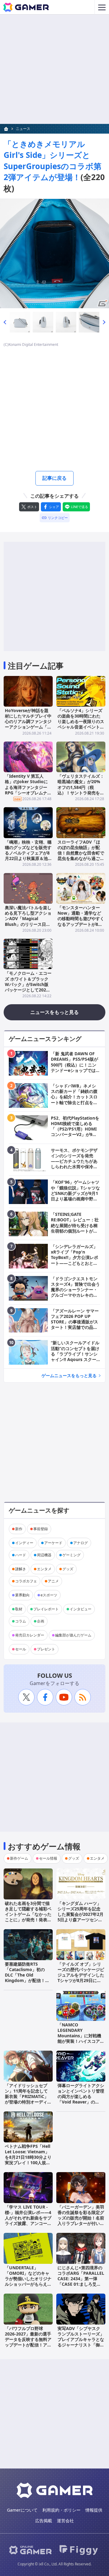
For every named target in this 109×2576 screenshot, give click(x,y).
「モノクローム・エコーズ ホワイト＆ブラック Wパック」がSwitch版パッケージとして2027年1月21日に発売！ (28, 984)
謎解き (21, 1569)
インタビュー (81, 1609)
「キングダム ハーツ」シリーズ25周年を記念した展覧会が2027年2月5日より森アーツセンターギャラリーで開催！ (81, 1914)
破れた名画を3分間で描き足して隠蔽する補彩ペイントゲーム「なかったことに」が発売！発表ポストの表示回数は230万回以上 (28, 1917)
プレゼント (46, 1649)
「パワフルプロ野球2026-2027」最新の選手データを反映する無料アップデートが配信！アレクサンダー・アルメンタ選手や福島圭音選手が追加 (28, 2345)
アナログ (81, 1543)
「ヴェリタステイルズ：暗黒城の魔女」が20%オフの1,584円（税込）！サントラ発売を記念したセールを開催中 (81, 787)
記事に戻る (54, 478)
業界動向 (22, 1595)
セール (21, 1649)
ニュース (23, 129)
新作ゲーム (19, 1858)
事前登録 (41, 1529)
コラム (21, 1621)
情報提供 (94, 2510)
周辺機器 (44, 1555)
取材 (19, 1609)
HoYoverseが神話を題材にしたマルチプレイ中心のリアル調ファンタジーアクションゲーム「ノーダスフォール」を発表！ (28, 724)
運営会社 (65, 2521)
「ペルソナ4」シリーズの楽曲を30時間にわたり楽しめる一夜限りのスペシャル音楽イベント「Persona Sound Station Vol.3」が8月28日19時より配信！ (81, 727)
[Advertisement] (54, 69)
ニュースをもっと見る (54, 1012)
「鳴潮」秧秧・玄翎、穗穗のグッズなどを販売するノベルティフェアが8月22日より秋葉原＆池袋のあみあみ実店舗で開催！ (28, 856)
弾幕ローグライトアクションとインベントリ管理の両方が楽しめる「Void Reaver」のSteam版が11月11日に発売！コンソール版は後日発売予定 (81, 2102)
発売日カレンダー (30, 1635)
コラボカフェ (26, 1581)
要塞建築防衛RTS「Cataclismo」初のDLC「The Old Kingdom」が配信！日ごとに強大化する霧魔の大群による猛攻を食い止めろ (28, 1981)
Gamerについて (22, 2510)
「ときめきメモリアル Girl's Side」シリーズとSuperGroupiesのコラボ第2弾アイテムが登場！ (53, 160)
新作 (19, 1529)
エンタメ (44, 1569)
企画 (41, 1621)
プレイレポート (46, 1609)
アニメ (53, 1581)
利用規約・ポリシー (61, 2510)
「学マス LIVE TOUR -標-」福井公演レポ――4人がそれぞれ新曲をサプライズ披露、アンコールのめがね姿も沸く (28, 2218)
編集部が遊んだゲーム (73, 1635)
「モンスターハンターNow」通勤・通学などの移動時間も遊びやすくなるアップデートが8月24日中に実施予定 (81, 919)
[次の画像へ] (54, 254)
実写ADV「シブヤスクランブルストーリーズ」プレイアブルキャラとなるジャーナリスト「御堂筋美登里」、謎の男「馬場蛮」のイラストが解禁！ (81, 2345)
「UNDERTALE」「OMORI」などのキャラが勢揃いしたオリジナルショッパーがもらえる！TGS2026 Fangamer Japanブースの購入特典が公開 (28, 2284)
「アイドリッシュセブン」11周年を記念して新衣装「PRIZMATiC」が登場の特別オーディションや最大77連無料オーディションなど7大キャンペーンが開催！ (28, 2102)
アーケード (53, 1543)
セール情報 (48, 1858)
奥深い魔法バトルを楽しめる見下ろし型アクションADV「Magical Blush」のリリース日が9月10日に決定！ (28, 919)
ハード (21, 1555)
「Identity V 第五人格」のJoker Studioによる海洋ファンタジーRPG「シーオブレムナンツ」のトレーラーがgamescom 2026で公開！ (28, 793)
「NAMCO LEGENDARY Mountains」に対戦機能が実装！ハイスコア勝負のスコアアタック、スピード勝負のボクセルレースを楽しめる (81, 2041)
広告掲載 (44, 2521)
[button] (5, 322)
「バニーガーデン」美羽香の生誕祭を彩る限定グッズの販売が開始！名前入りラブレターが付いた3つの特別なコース (81, 2218)
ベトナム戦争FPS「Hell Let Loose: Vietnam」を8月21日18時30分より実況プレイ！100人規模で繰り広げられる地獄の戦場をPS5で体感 (28, 2160)
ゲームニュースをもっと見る (69, 1375)
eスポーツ (49, 1595)
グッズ (68, 1569)
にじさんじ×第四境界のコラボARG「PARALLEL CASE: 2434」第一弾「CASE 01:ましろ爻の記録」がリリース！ (81, 2279)
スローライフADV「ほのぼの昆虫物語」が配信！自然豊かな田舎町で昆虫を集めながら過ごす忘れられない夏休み (81, 853)
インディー (24, 1543)
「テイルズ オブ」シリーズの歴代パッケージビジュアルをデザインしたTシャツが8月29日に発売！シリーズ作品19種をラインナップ (81, 1978)
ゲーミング (71, 1555)
